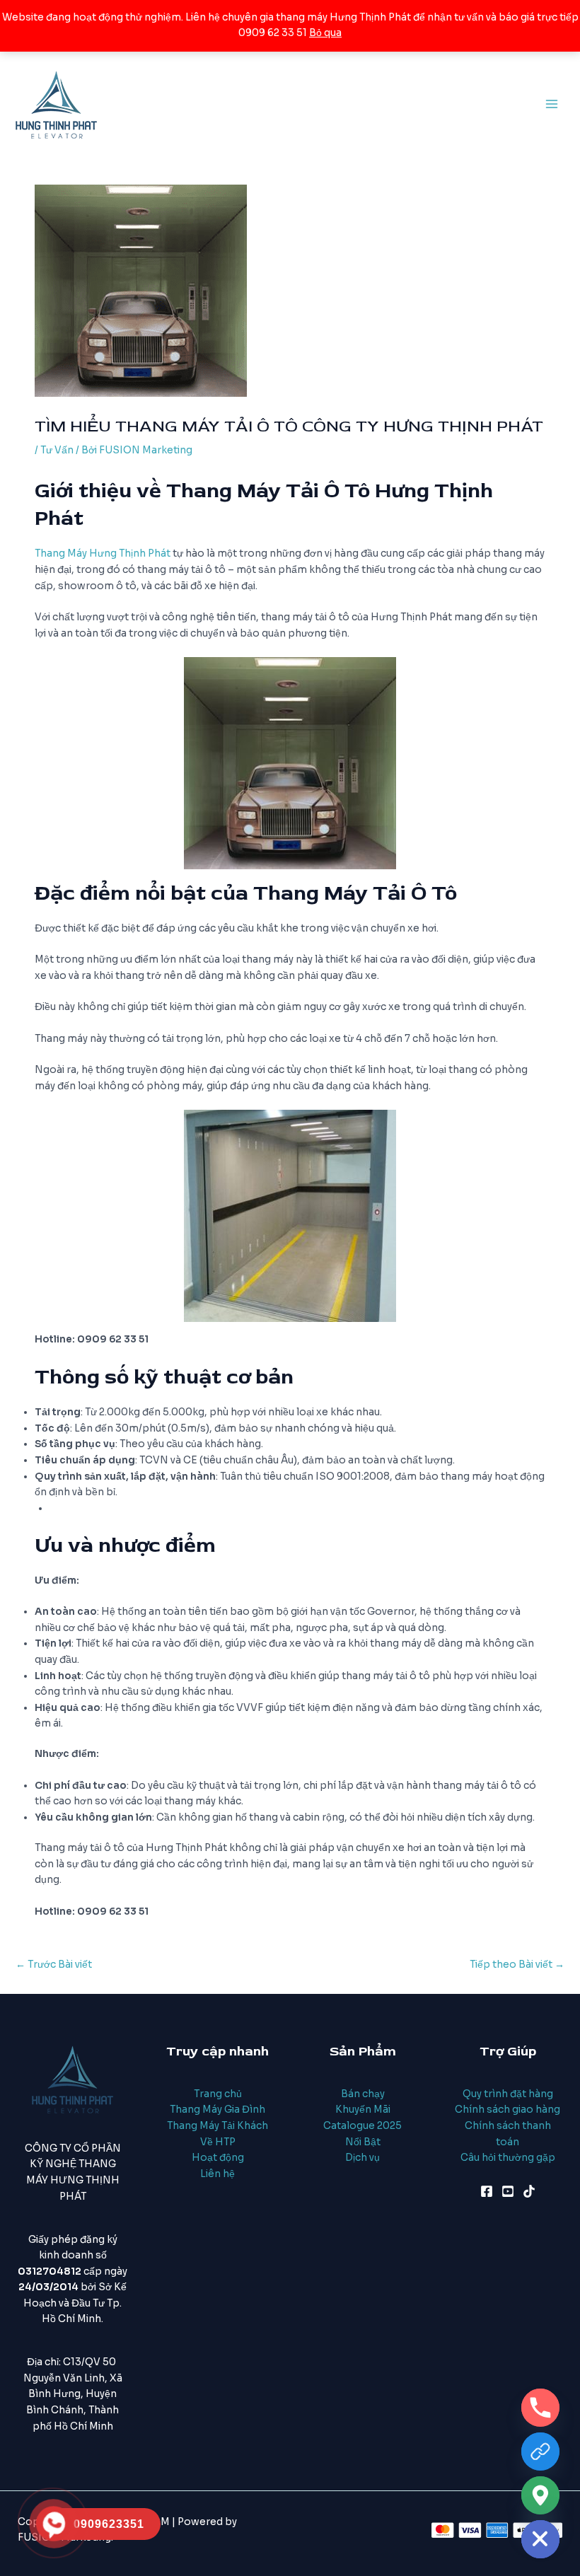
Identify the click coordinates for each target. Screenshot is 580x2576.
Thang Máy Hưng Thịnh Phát (103, 553)
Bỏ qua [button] (325, 33)
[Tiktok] (529, 2191)
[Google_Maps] (540, 2495)
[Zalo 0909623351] (540, 2452)
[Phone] (540, 2408)
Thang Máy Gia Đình (217, 2110)
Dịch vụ (362, 2158)
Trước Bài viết (54, 1965)
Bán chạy (363, 2094)
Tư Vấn (57, 450)
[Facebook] (487, 2191)
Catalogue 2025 (362, 2126)
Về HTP (218, 2142)
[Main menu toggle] (552, 104)
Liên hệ (217, 2174)
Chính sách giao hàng (507, 2110)
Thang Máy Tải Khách (217, 2126)
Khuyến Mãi (363, 2110)
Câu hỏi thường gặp (508, 2158)
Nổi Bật (363, 2142)
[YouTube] (508, 2191)
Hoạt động (218, 2158)
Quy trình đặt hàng (508, 2094)
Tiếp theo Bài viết (517, 1965)
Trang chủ (218, 2094)
